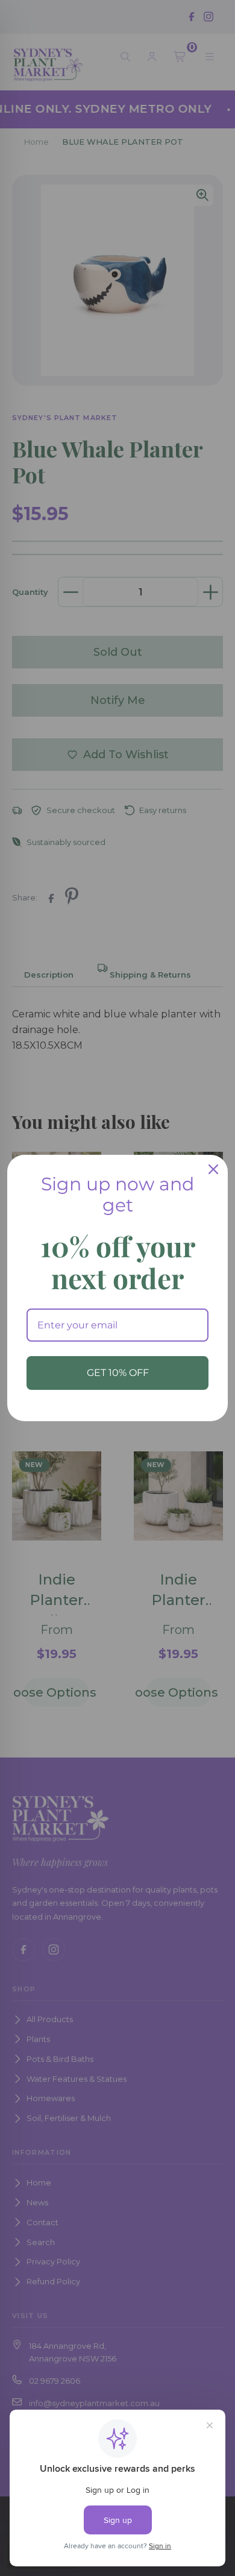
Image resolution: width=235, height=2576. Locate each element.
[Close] (213, 1169)
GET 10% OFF (118, 1373)
